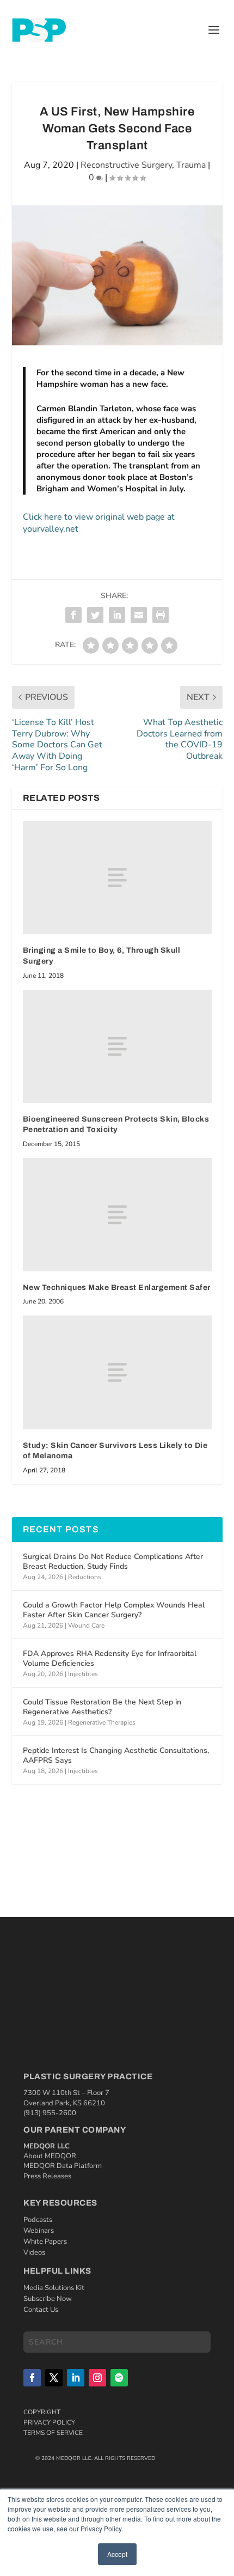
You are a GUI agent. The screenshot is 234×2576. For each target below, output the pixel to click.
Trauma (191, 165)
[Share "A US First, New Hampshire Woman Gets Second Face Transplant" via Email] (139, 615)
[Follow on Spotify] (119, 2378)
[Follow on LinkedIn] (76, 2378)
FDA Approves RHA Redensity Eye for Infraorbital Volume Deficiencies (110, 1658)
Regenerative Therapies (102, 1722)
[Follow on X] (54, 2378)
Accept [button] (117, 2554)
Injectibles (83, 1674)
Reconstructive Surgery (126, 165)
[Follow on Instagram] (97, 2378)
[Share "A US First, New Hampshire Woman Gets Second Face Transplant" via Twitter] (95, 615)
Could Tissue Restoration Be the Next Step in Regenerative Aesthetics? (102, 1707)
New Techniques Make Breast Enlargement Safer (117, 1287)
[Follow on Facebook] (32, 2378)
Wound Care (86, 1625)
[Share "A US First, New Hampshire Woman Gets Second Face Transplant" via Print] (161, 615)
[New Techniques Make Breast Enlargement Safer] (117, 1215)
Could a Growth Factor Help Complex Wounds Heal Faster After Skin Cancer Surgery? (114, 1610)
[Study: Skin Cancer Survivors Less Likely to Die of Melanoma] (117, 1372)
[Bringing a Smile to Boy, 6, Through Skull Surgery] (117, 878)
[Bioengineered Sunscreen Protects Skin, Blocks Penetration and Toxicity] (117, 1046)
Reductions (85, 1577)
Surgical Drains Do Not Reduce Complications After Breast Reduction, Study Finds (113, 1561)
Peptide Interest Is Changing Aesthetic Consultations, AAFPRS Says (116, 1755)
